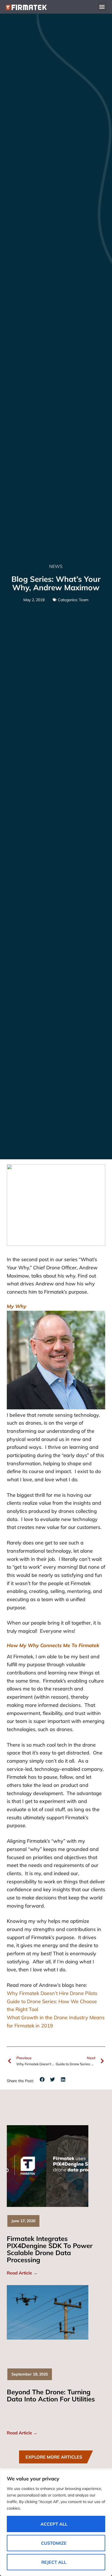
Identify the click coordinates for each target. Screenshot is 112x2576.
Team (84, 600)
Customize (54, 2543)
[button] (102, 7)
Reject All (54, 2562)
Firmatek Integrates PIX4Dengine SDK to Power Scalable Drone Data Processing (50, 2249)
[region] (56, 2523)
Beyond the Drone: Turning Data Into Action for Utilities (51, 2395)
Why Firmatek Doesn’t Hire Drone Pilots (52, 1993)
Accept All (54, 2524)
